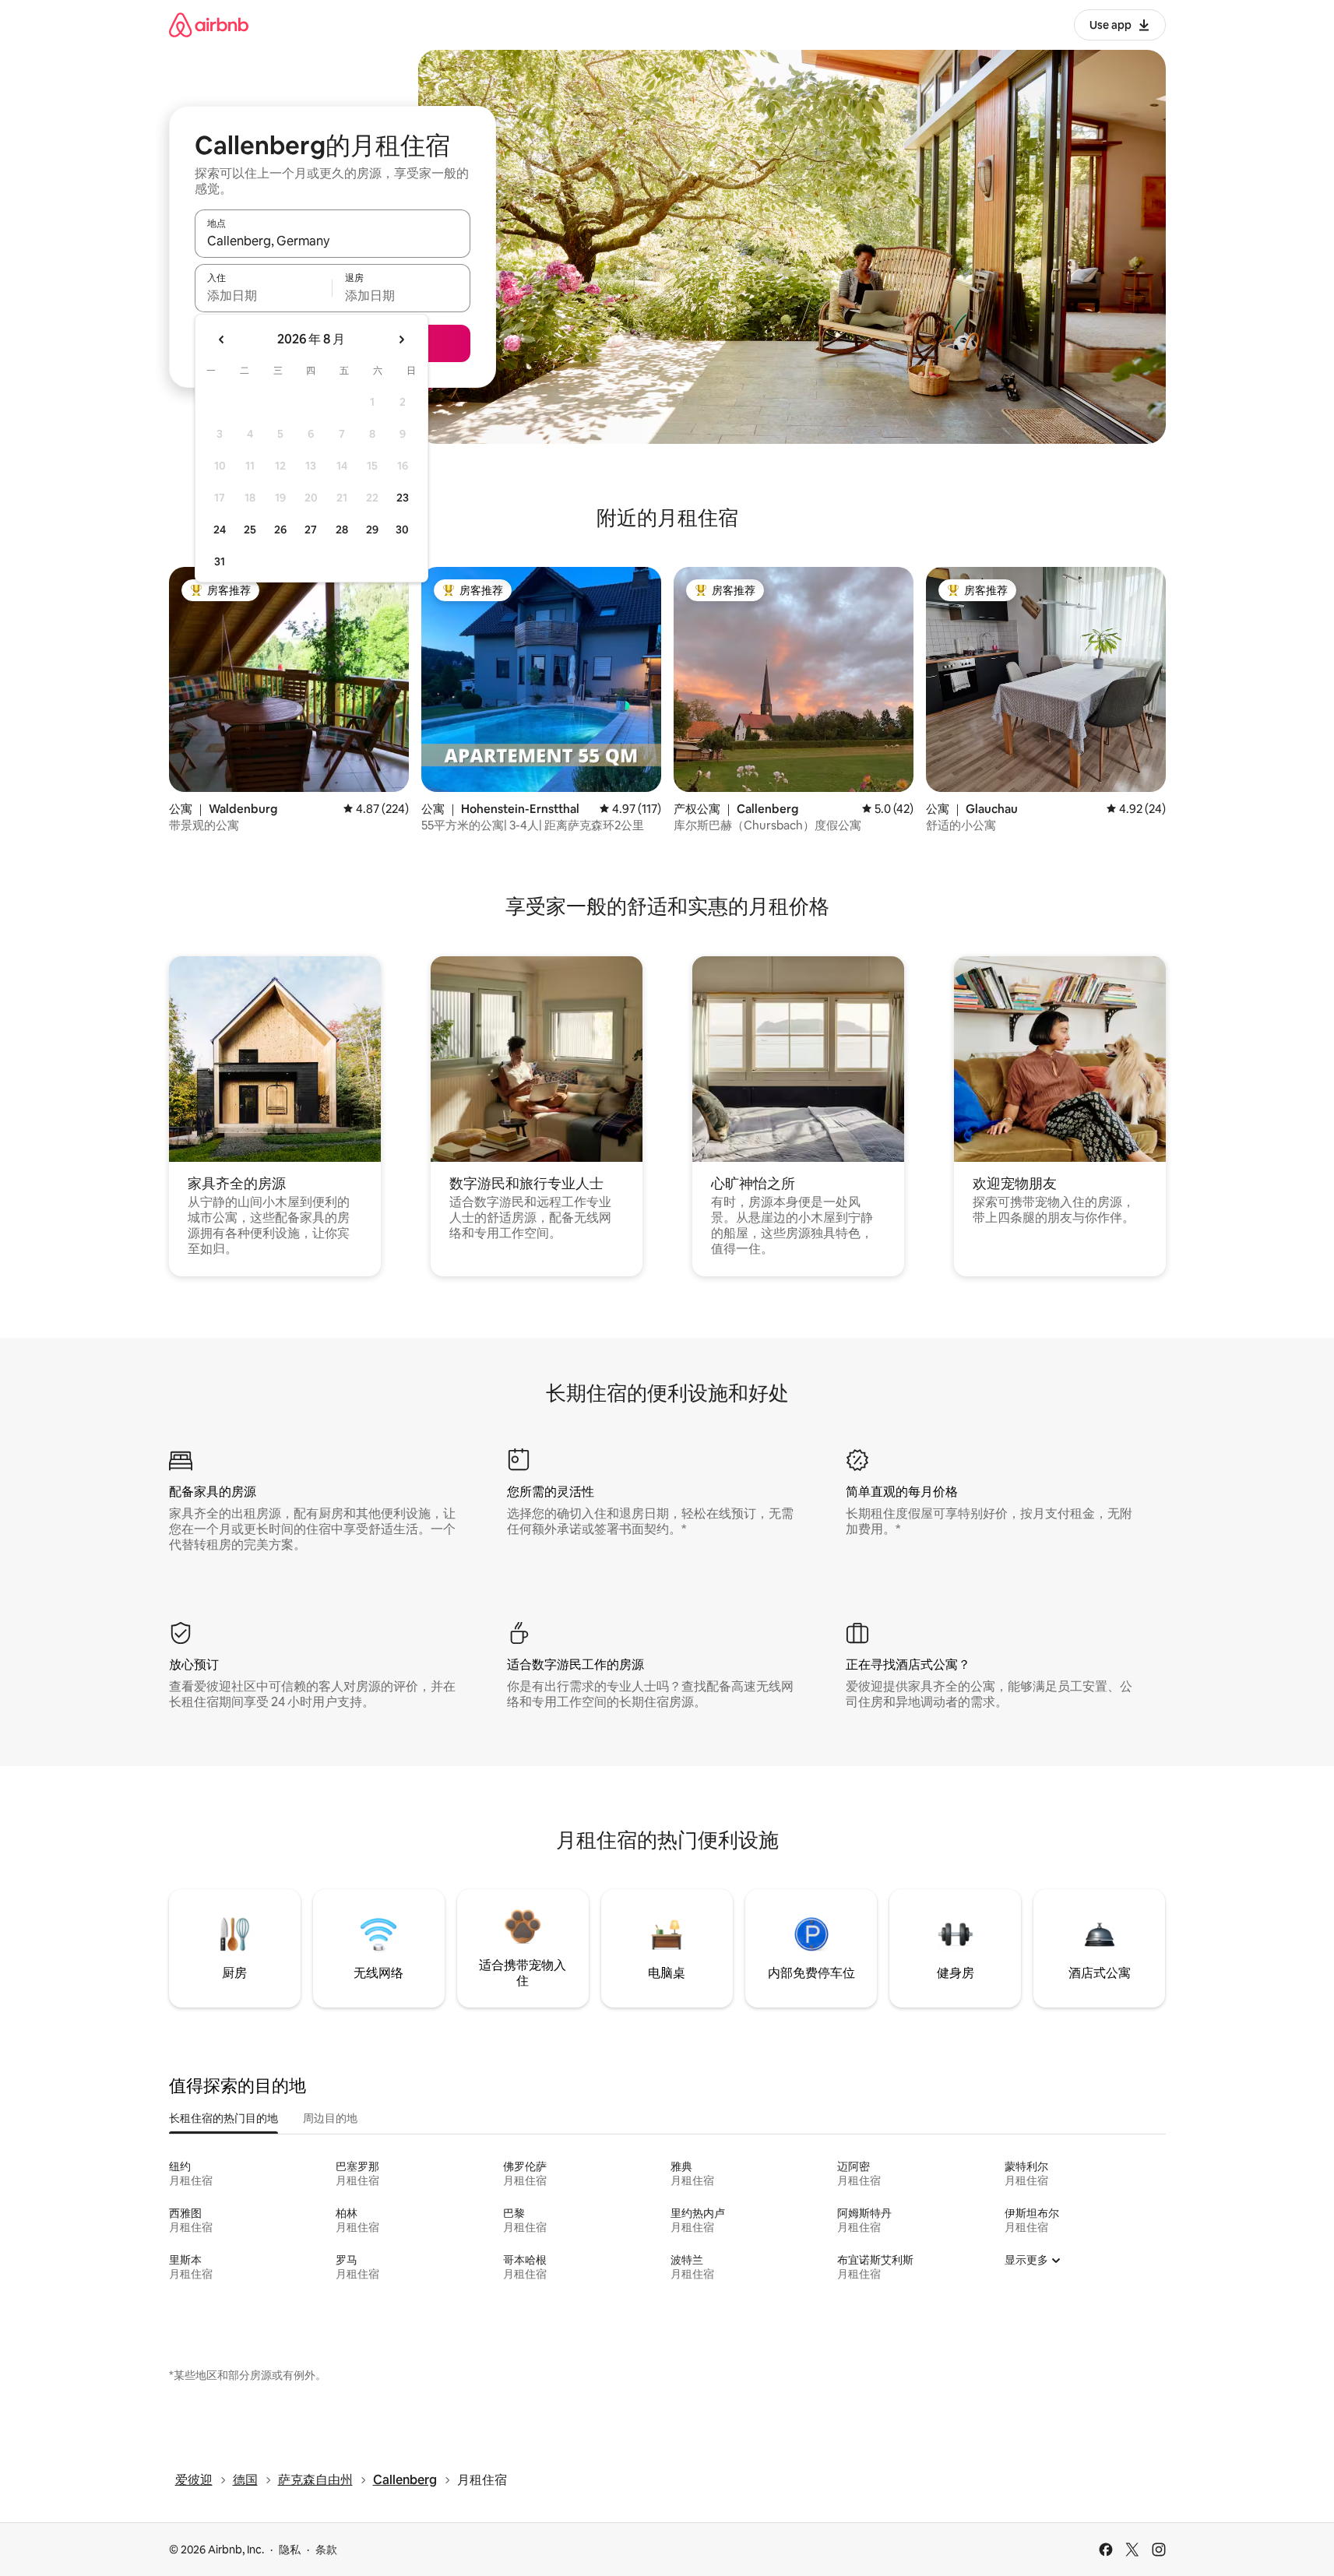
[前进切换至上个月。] (222, 340)
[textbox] (264, 295)
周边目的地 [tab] (330, 2118)
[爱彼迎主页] (209, 25)
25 (250, 530)
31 (220, 561)
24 (220, 530)
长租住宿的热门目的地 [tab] (224, 2118)
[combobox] (333, 241)
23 (403, 498)
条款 (326, 2550)
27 (311, 530)
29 (372, 530)
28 (342, 530)
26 (280, 530)
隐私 (290, 2550)
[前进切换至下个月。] (401, 340)
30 (402, 530)
